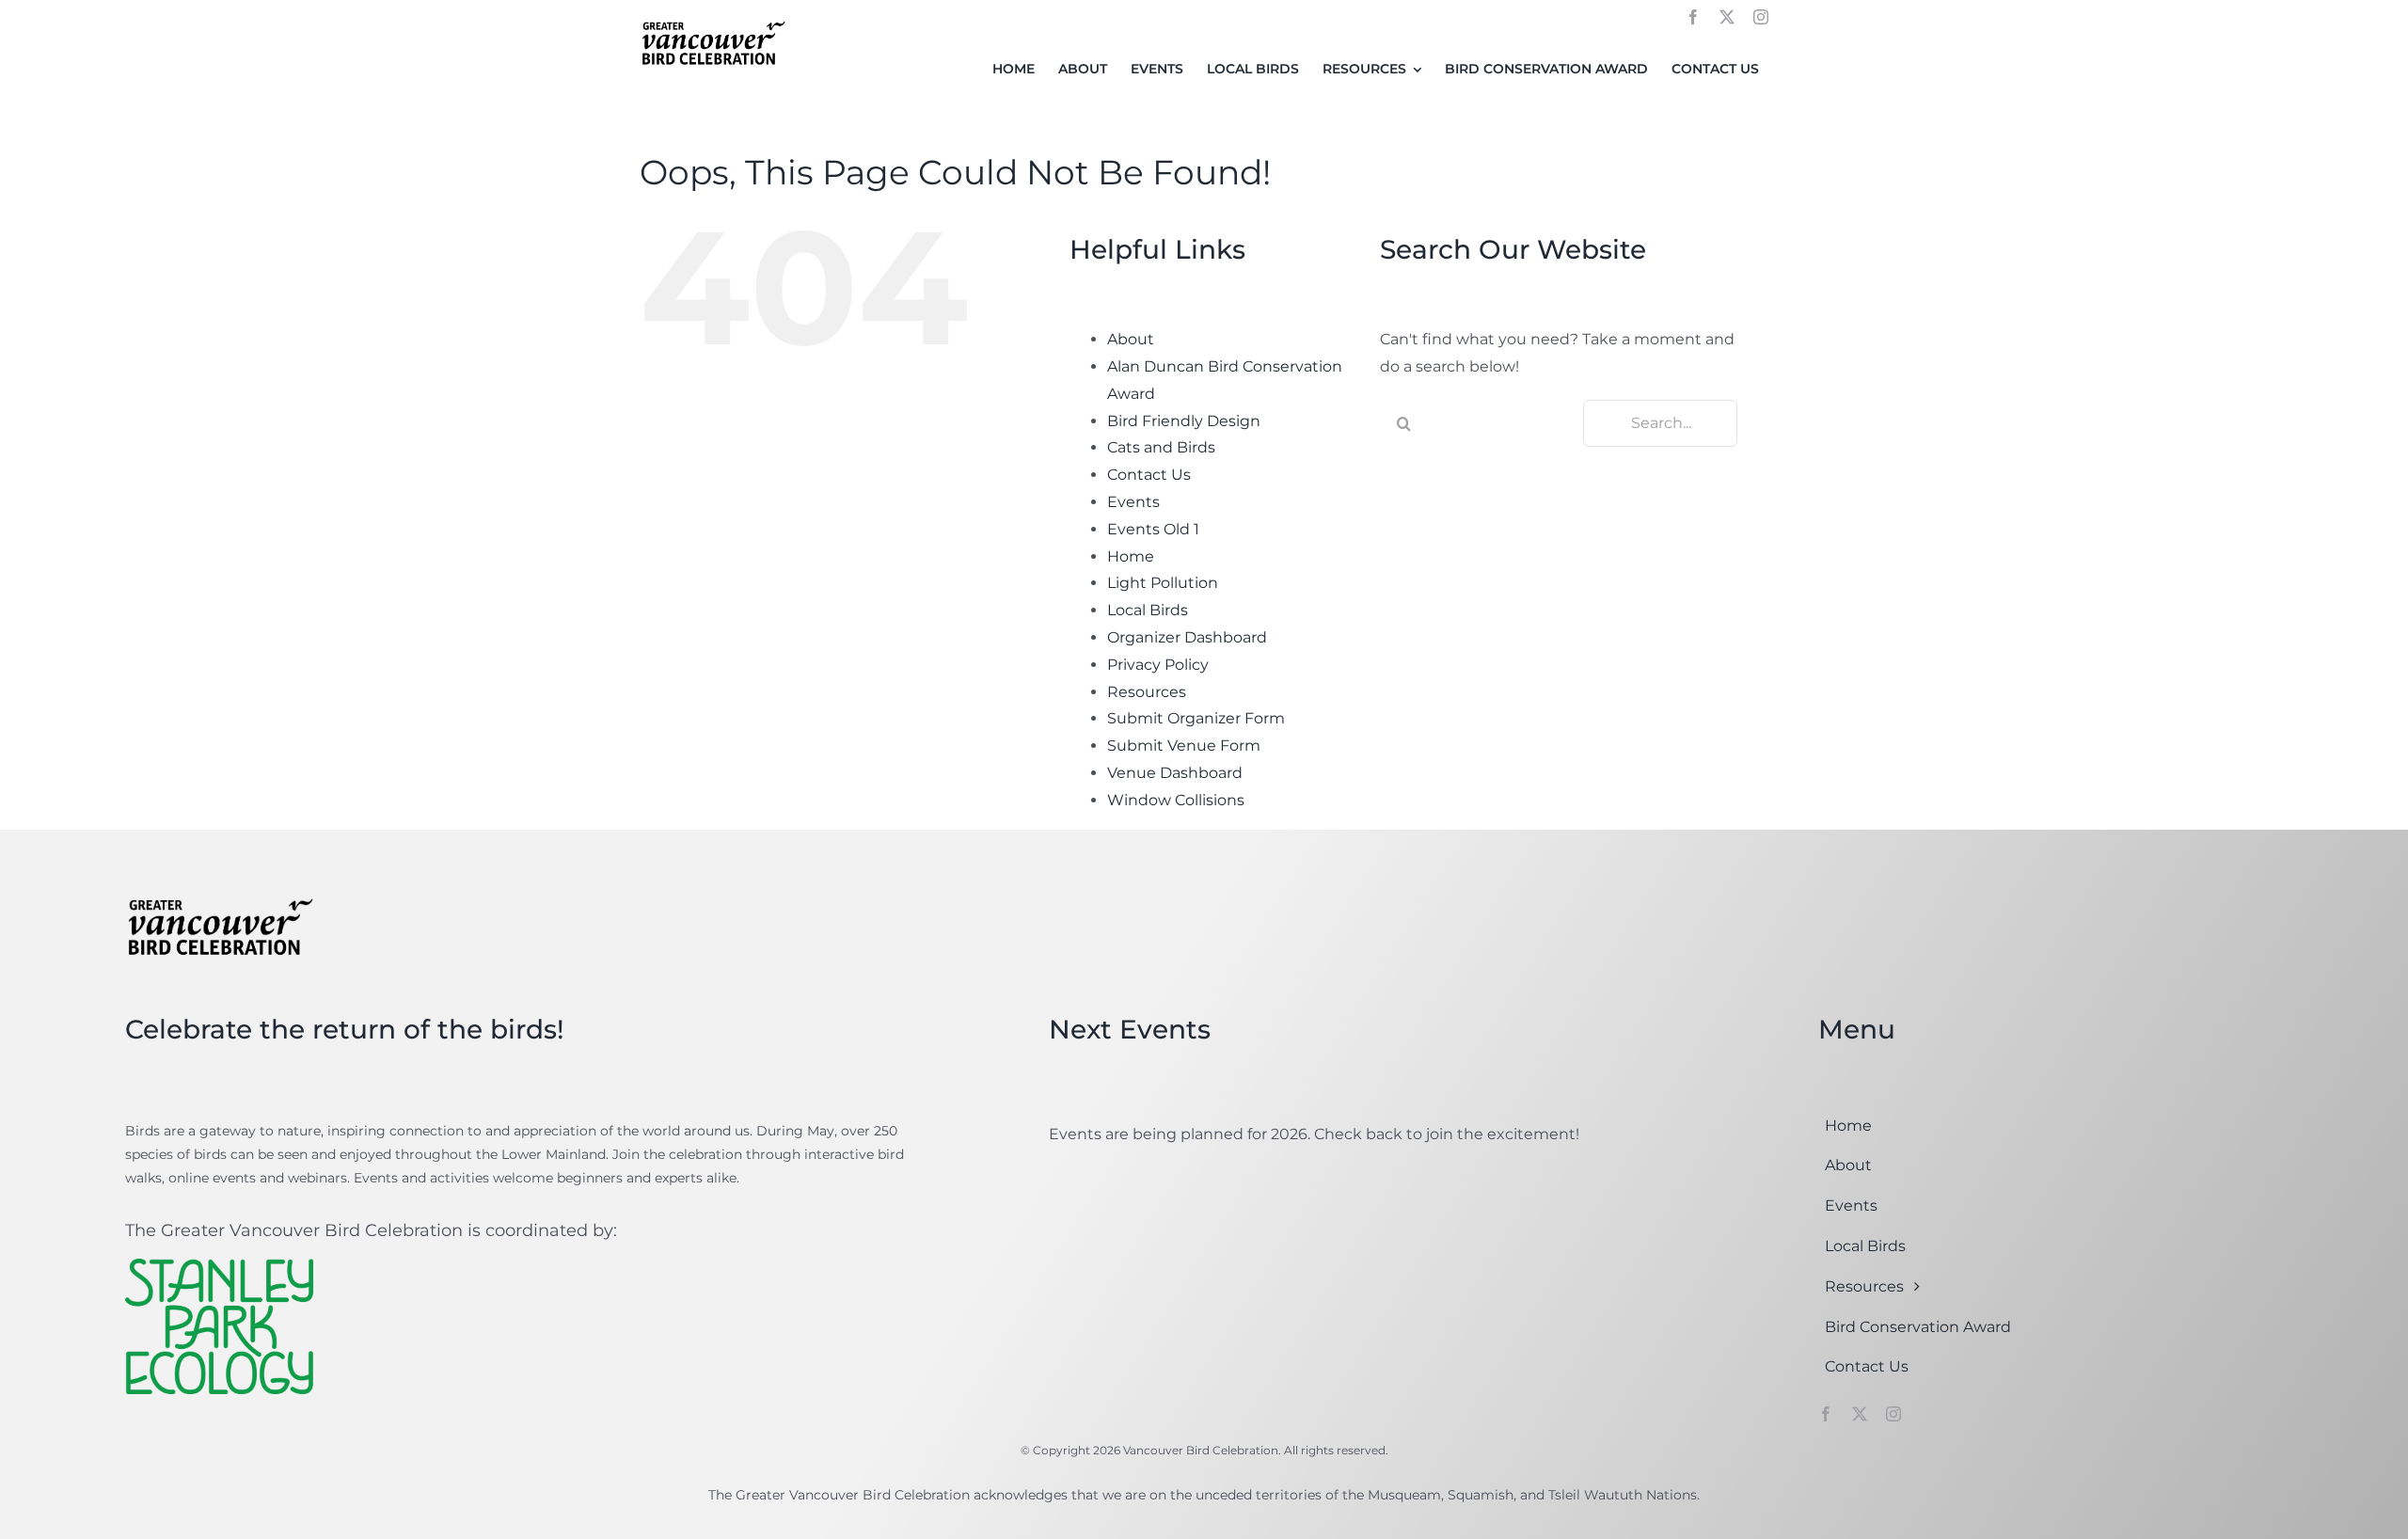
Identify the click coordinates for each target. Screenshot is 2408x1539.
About (1131, 339)
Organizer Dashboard (1187, 637)
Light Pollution (1163, 583)
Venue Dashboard (1175, 773)
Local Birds (1148, 610)
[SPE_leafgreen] (219, 1266)
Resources (1147, 692)
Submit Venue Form (1184, 746)
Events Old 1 (1153, 529)
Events (1133, 502)
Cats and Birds (1161, 447)
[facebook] (1693, 17)
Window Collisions (1176, 800)
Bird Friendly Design (1184, 421)
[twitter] (1727, 17)
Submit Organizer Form (1196, 718)
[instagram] (1761, 17)
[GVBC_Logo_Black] (713, 22)
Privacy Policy (1158, 665)
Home (1131, 556)
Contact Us (1149, 475)
